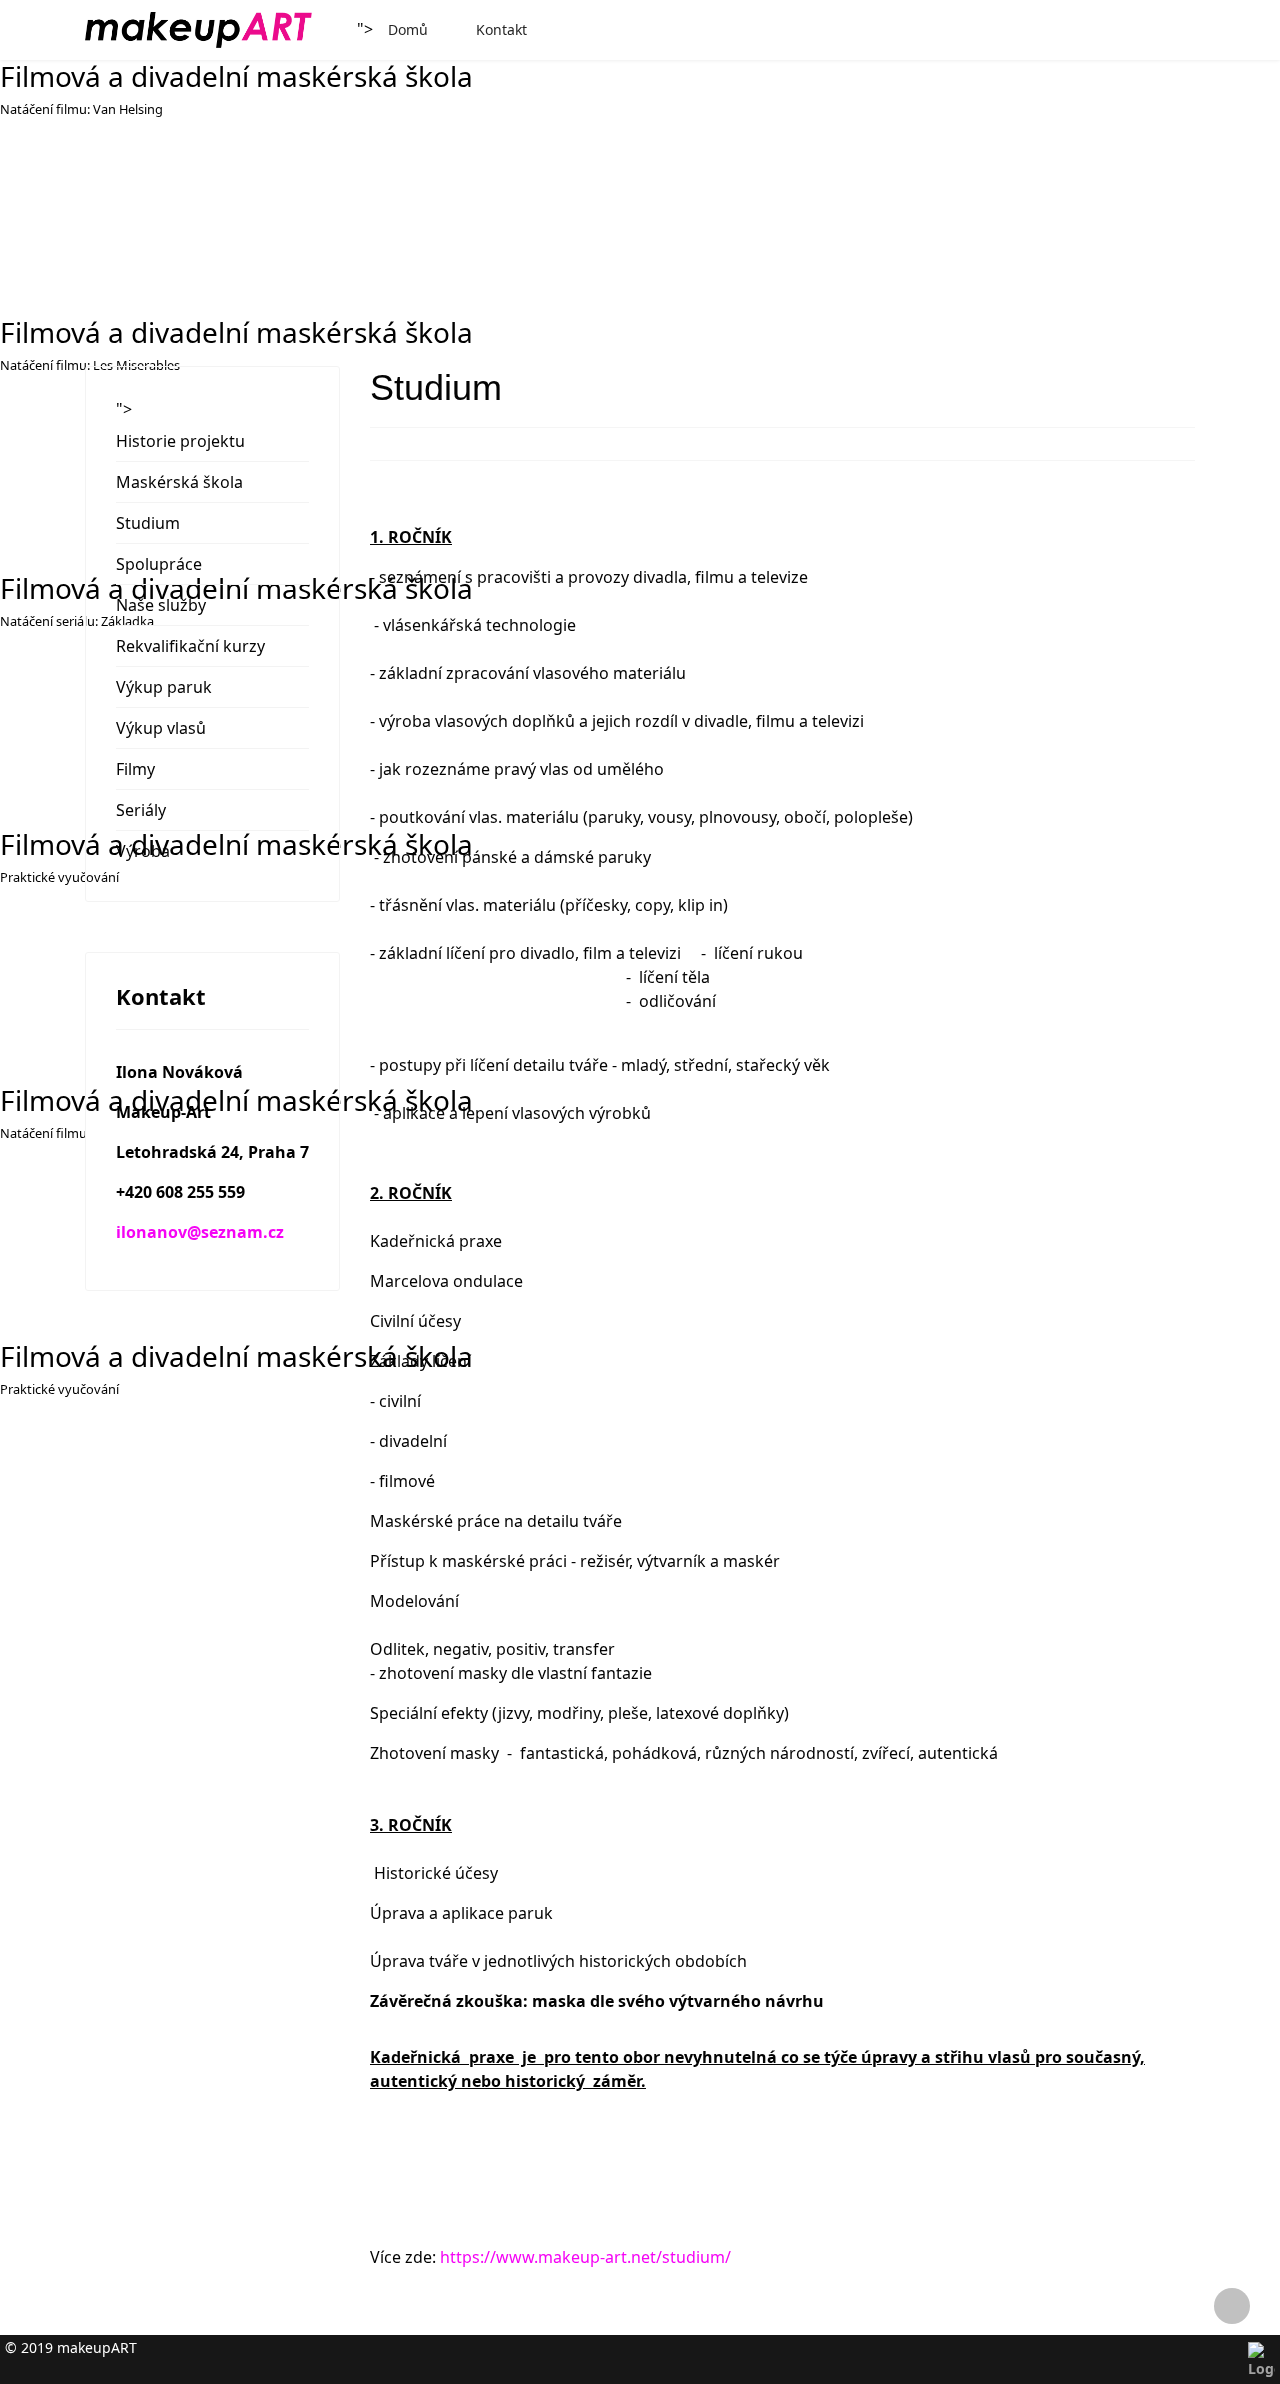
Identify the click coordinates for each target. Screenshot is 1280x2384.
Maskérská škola (179, 482)
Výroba (143, 851)
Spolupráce (159, 564)
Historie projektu (180, 441)
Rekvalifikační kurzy (190, 646)
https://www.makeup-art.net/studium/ (585, 2257)
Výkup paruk (164, 687)
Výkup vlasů (161, 728)
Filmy (135, 769)
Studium (148, 523)
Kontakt (501, 29)
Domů (408, 29)
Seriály (141, 810)
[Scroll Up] (1232, 2306)
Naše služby (161, 605)
